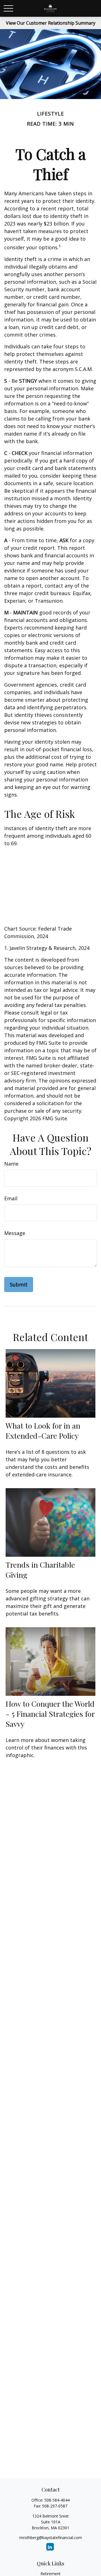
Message (15, 1233)
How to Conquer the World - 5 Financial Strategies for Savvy (50, 1714)
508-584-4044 (57, 2500)
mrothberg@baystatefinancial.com (51, 2538)
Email (11, 1198)
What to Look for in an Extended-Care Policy (43, 1431)
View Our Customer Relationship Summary (51, 23)
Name (11, 1164)
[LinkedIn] (50, 2547)
